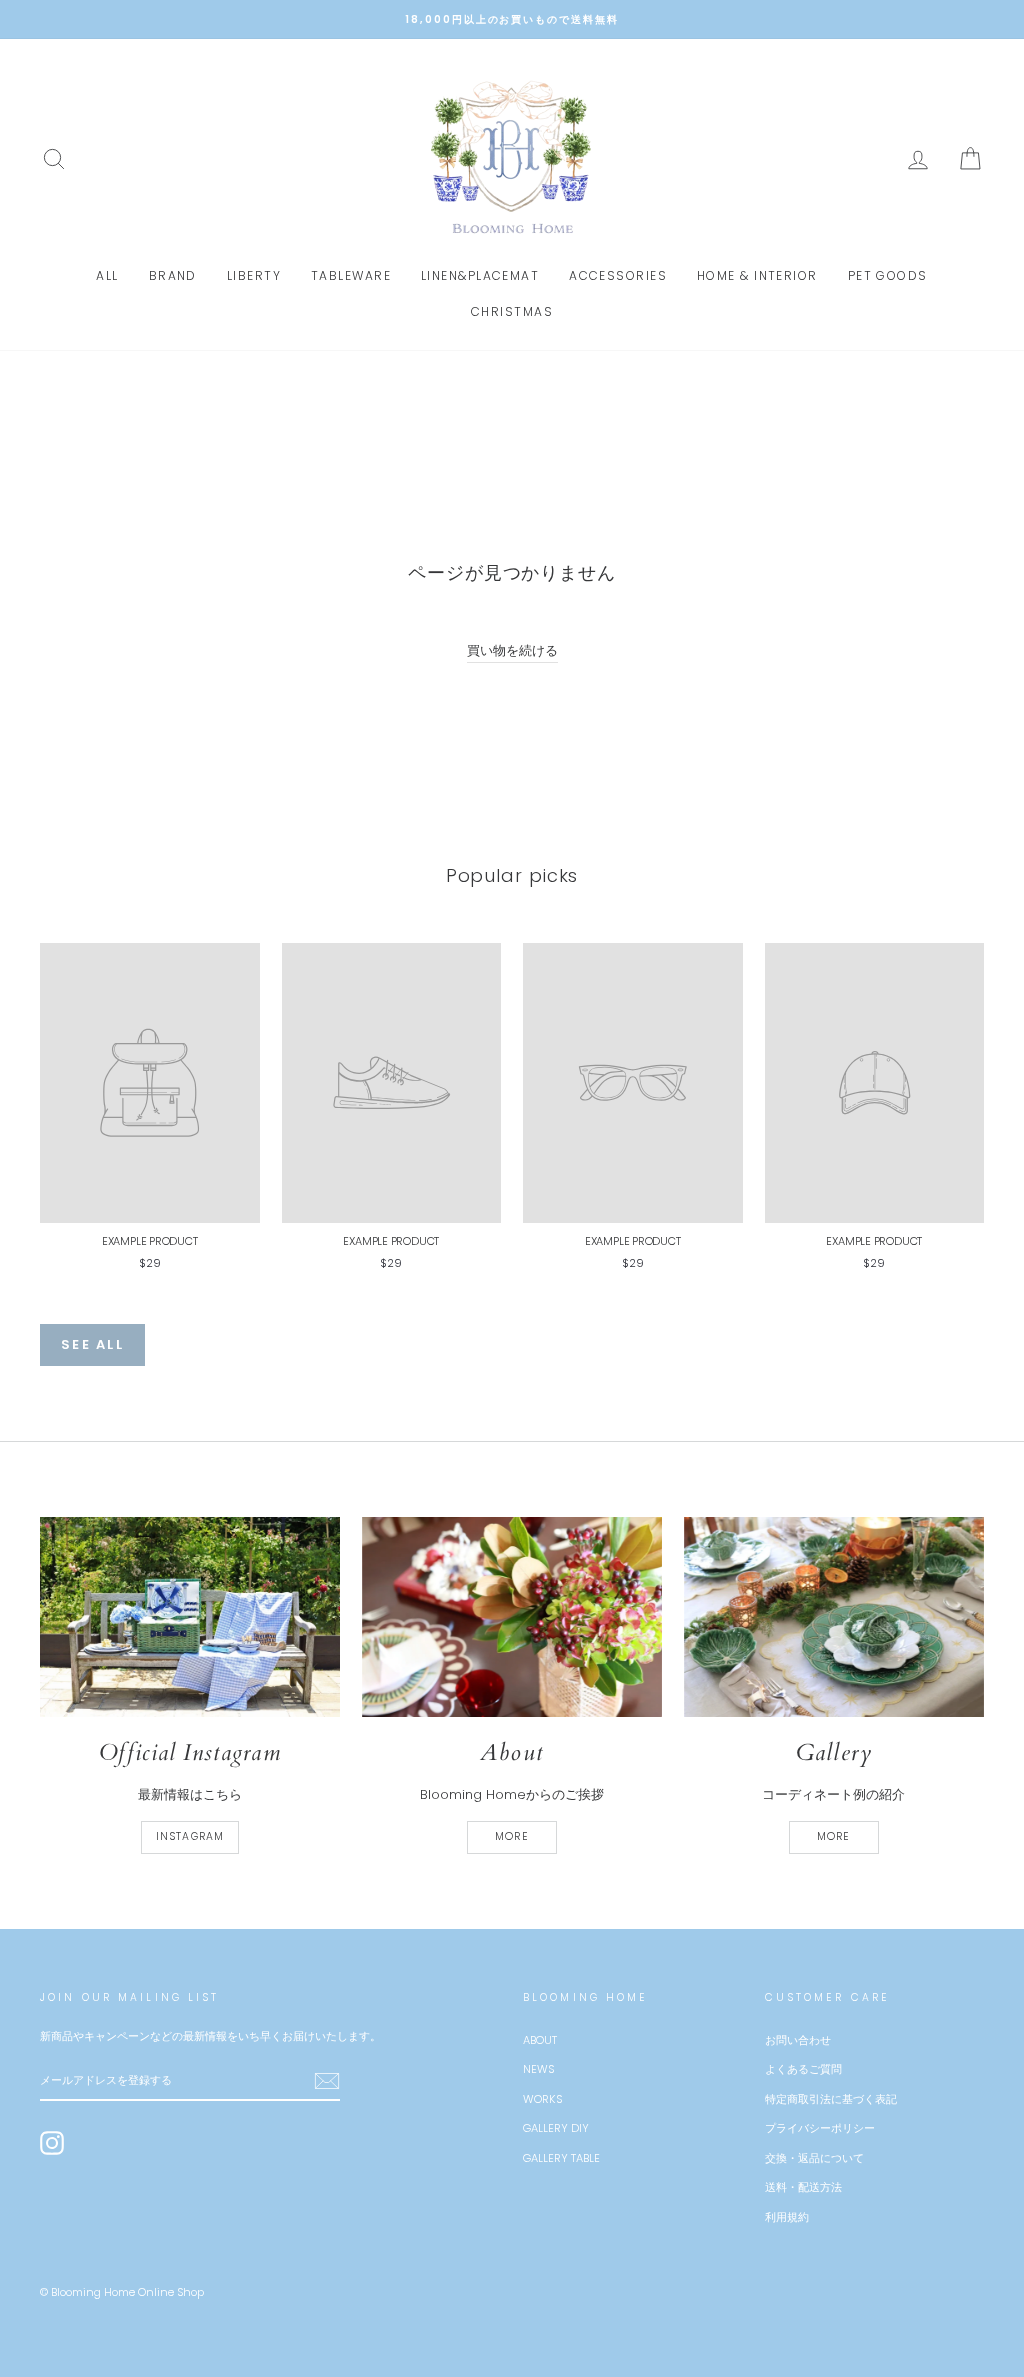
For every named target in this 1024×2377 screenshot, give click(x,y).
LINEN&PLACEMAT (480, 275)
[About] (512, 1617)
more (511, 1836)
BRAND (173, 275)
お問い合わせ (798, 2040)
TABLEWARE (351, 275)
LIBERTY (254, 275)
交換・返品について (814, 2158)
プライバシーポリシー (820, 2128)
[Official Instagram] (190, 1617)
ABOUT (540, 2040)
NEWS (538, 2069)
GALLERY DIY (556, 2128)
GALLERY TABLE (561, 2158)
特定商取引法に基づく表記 (831, 2099)
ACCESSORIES (618, 275)
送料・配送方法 (803, 2187)
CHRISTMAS (512, 311)
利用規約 (787, 2217)
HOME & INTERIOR (757, 275)
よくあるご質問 (803, 2069)
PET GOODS (888, 275)
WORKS (542, 2099)
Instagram (189, 1836)
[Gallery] (834, 1617)
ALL (107, 275)
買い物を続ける (512, 650)
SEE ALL (92, 1344)
